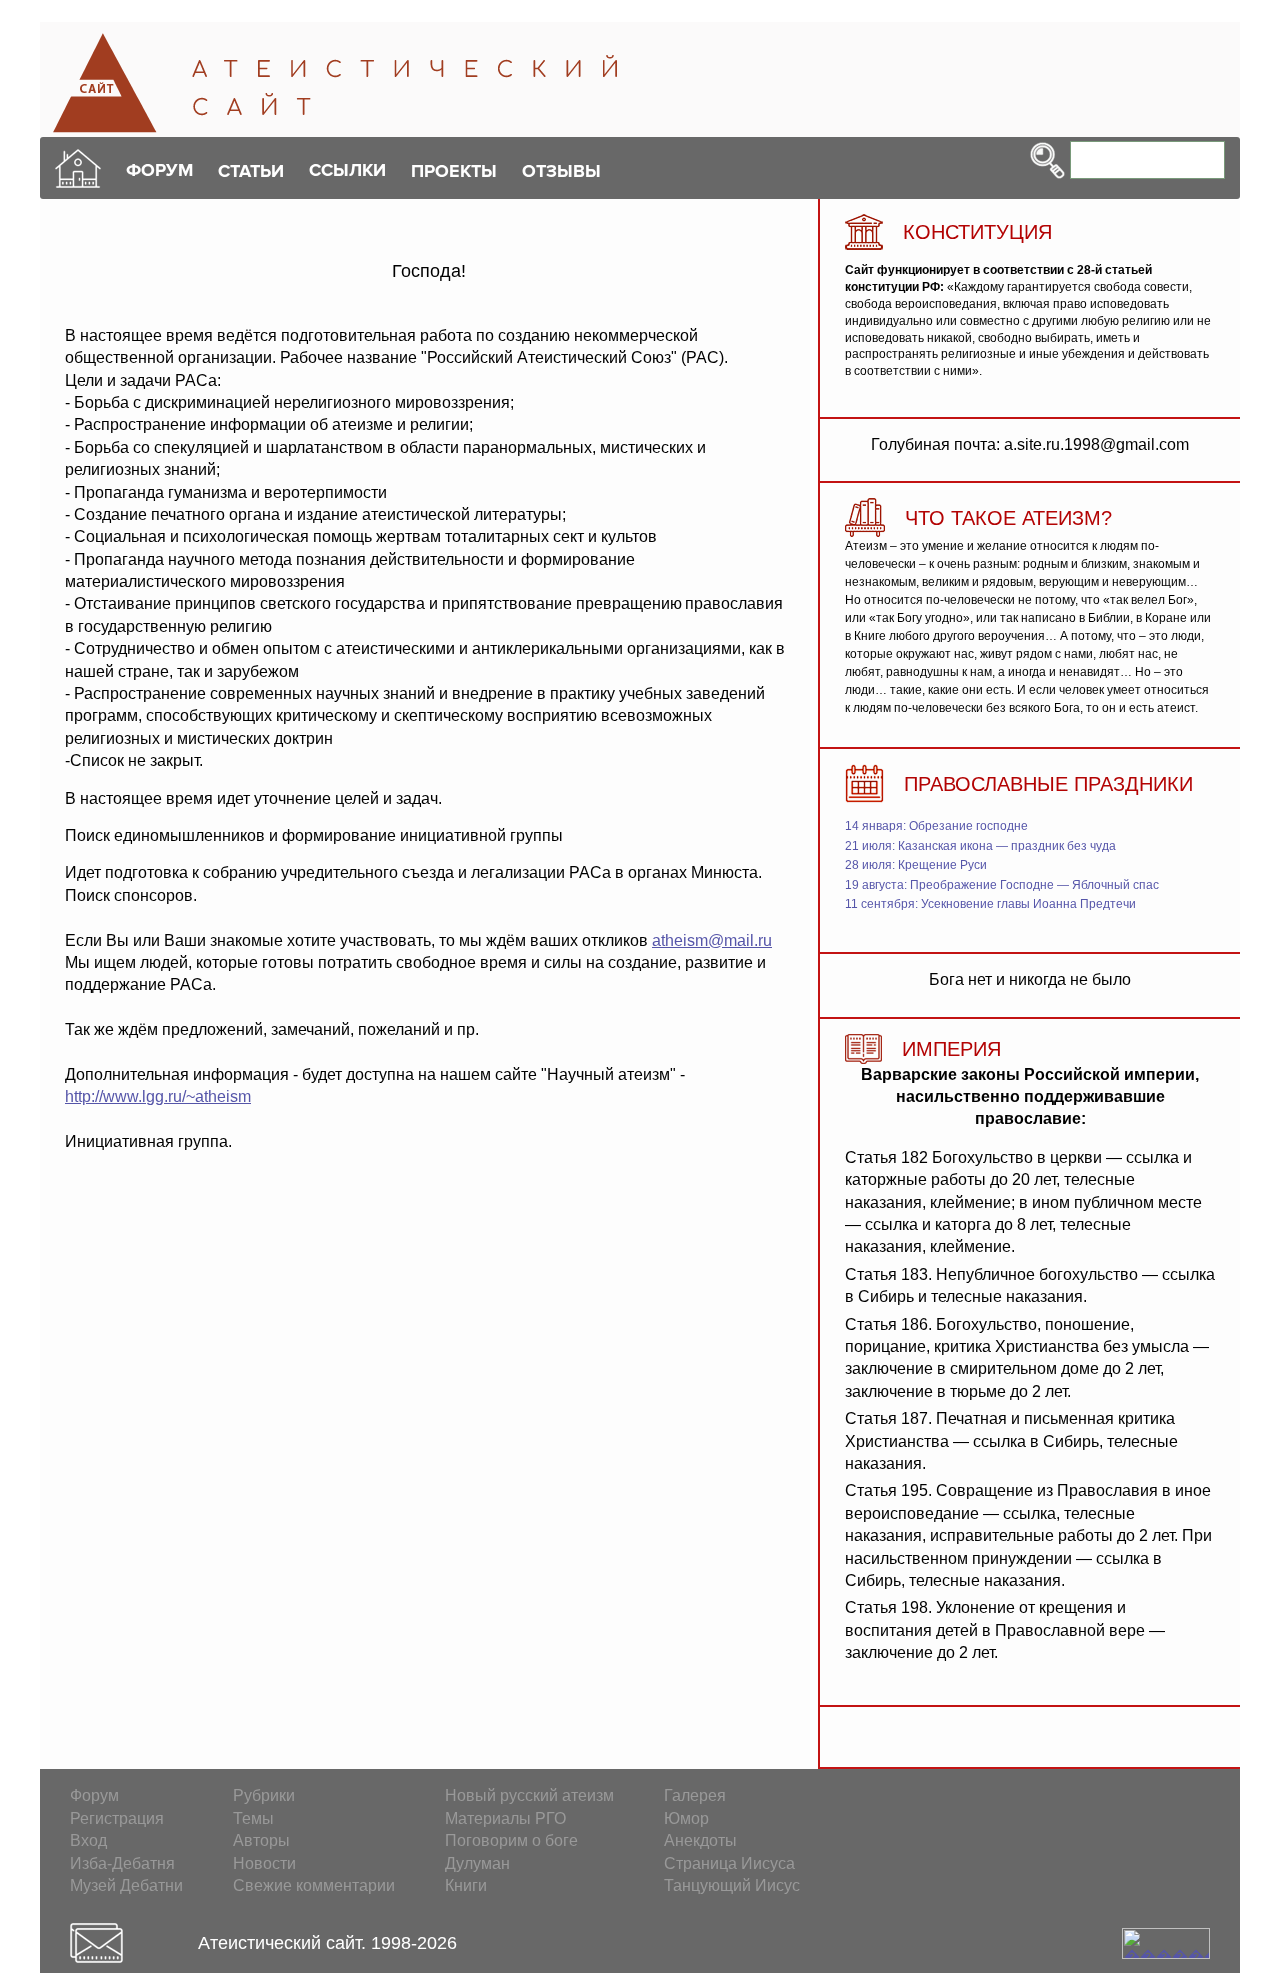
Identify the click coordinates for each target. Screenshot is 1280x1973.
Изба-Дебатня (122, 1863)
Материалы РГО (505, 1818)
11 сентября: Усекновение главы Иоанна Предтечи (990, 904)
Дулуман (477, 1863)
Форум (94, 1795)
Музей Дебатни (126, 1885)
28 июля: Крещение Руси (916, 865)
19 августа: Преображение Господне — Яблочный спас (1002, 885)
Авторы (261, 1840)
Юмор (686, 1818)
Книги (466, 1885)
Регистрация (117, 1818)
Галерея (695, 1795)
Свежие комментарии (314, 1885)
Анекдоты (700, 1840)
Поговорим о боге (511, 1840)
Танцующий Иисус (732, 1885)
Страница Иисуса (729, 1863)
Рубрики (264, 1795)
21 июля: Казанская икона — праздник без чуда (980, 846)
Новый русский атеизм (529, 1795)
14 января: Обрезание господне (936, 826)
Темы (253, 1818)
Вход (88, 1840)
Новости (264, 1863)
